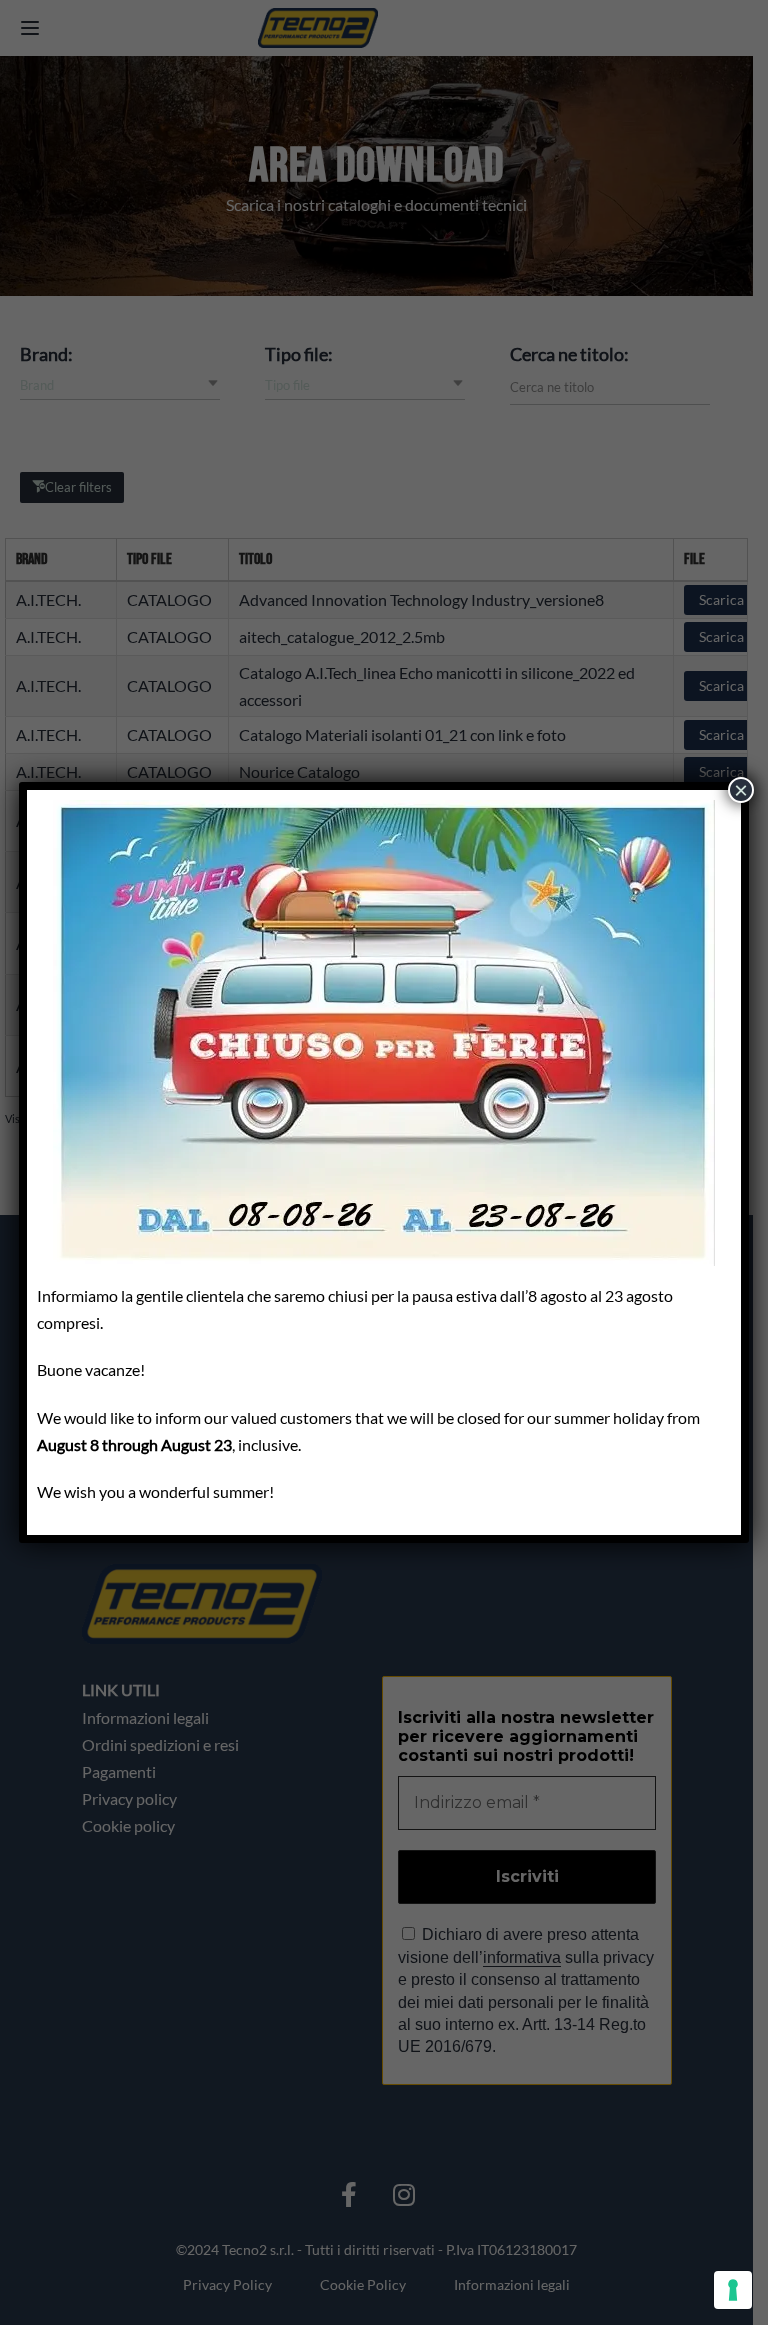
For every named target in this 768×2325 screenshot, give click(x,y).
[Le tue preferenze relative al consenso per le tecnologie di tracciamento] (733, 2290)
